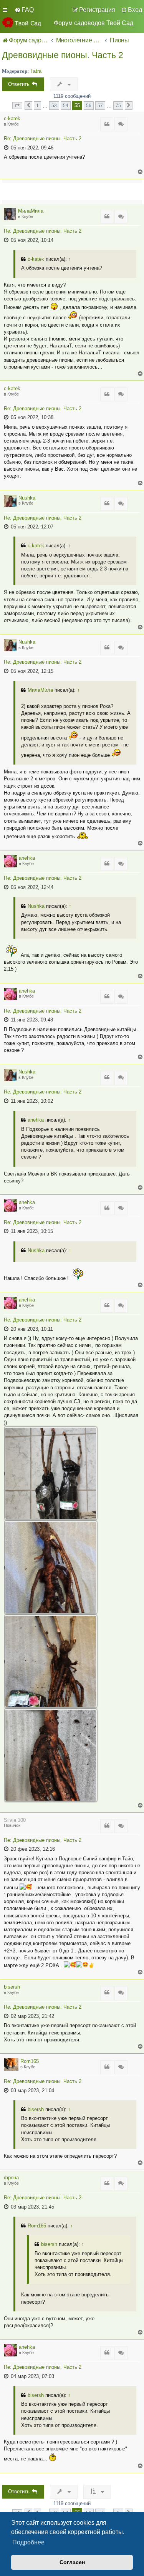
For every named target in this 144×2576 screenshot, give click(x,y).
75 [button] (118, 105)
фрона (11, 2178)
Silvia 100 (15, 1820)
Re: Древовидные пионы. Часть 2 (43, 139)
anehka (27, 858)
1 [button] (37, 105)
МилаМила (31, 211)
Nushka (27, 498)
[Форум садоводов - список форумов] (25, 22)
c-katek (12, 118)
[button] (17, 106)
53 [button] (54, 105)
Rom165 (30, 2061)
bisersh (12, 1987)
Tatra (36, 71)
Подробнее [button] (28, 2542)
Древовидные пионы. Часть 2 (63, 55)
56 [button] (89, 105)
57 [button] (100, 105)
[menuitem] (24, 10)
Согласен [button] (72, 2562)
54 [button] (66, 105)
